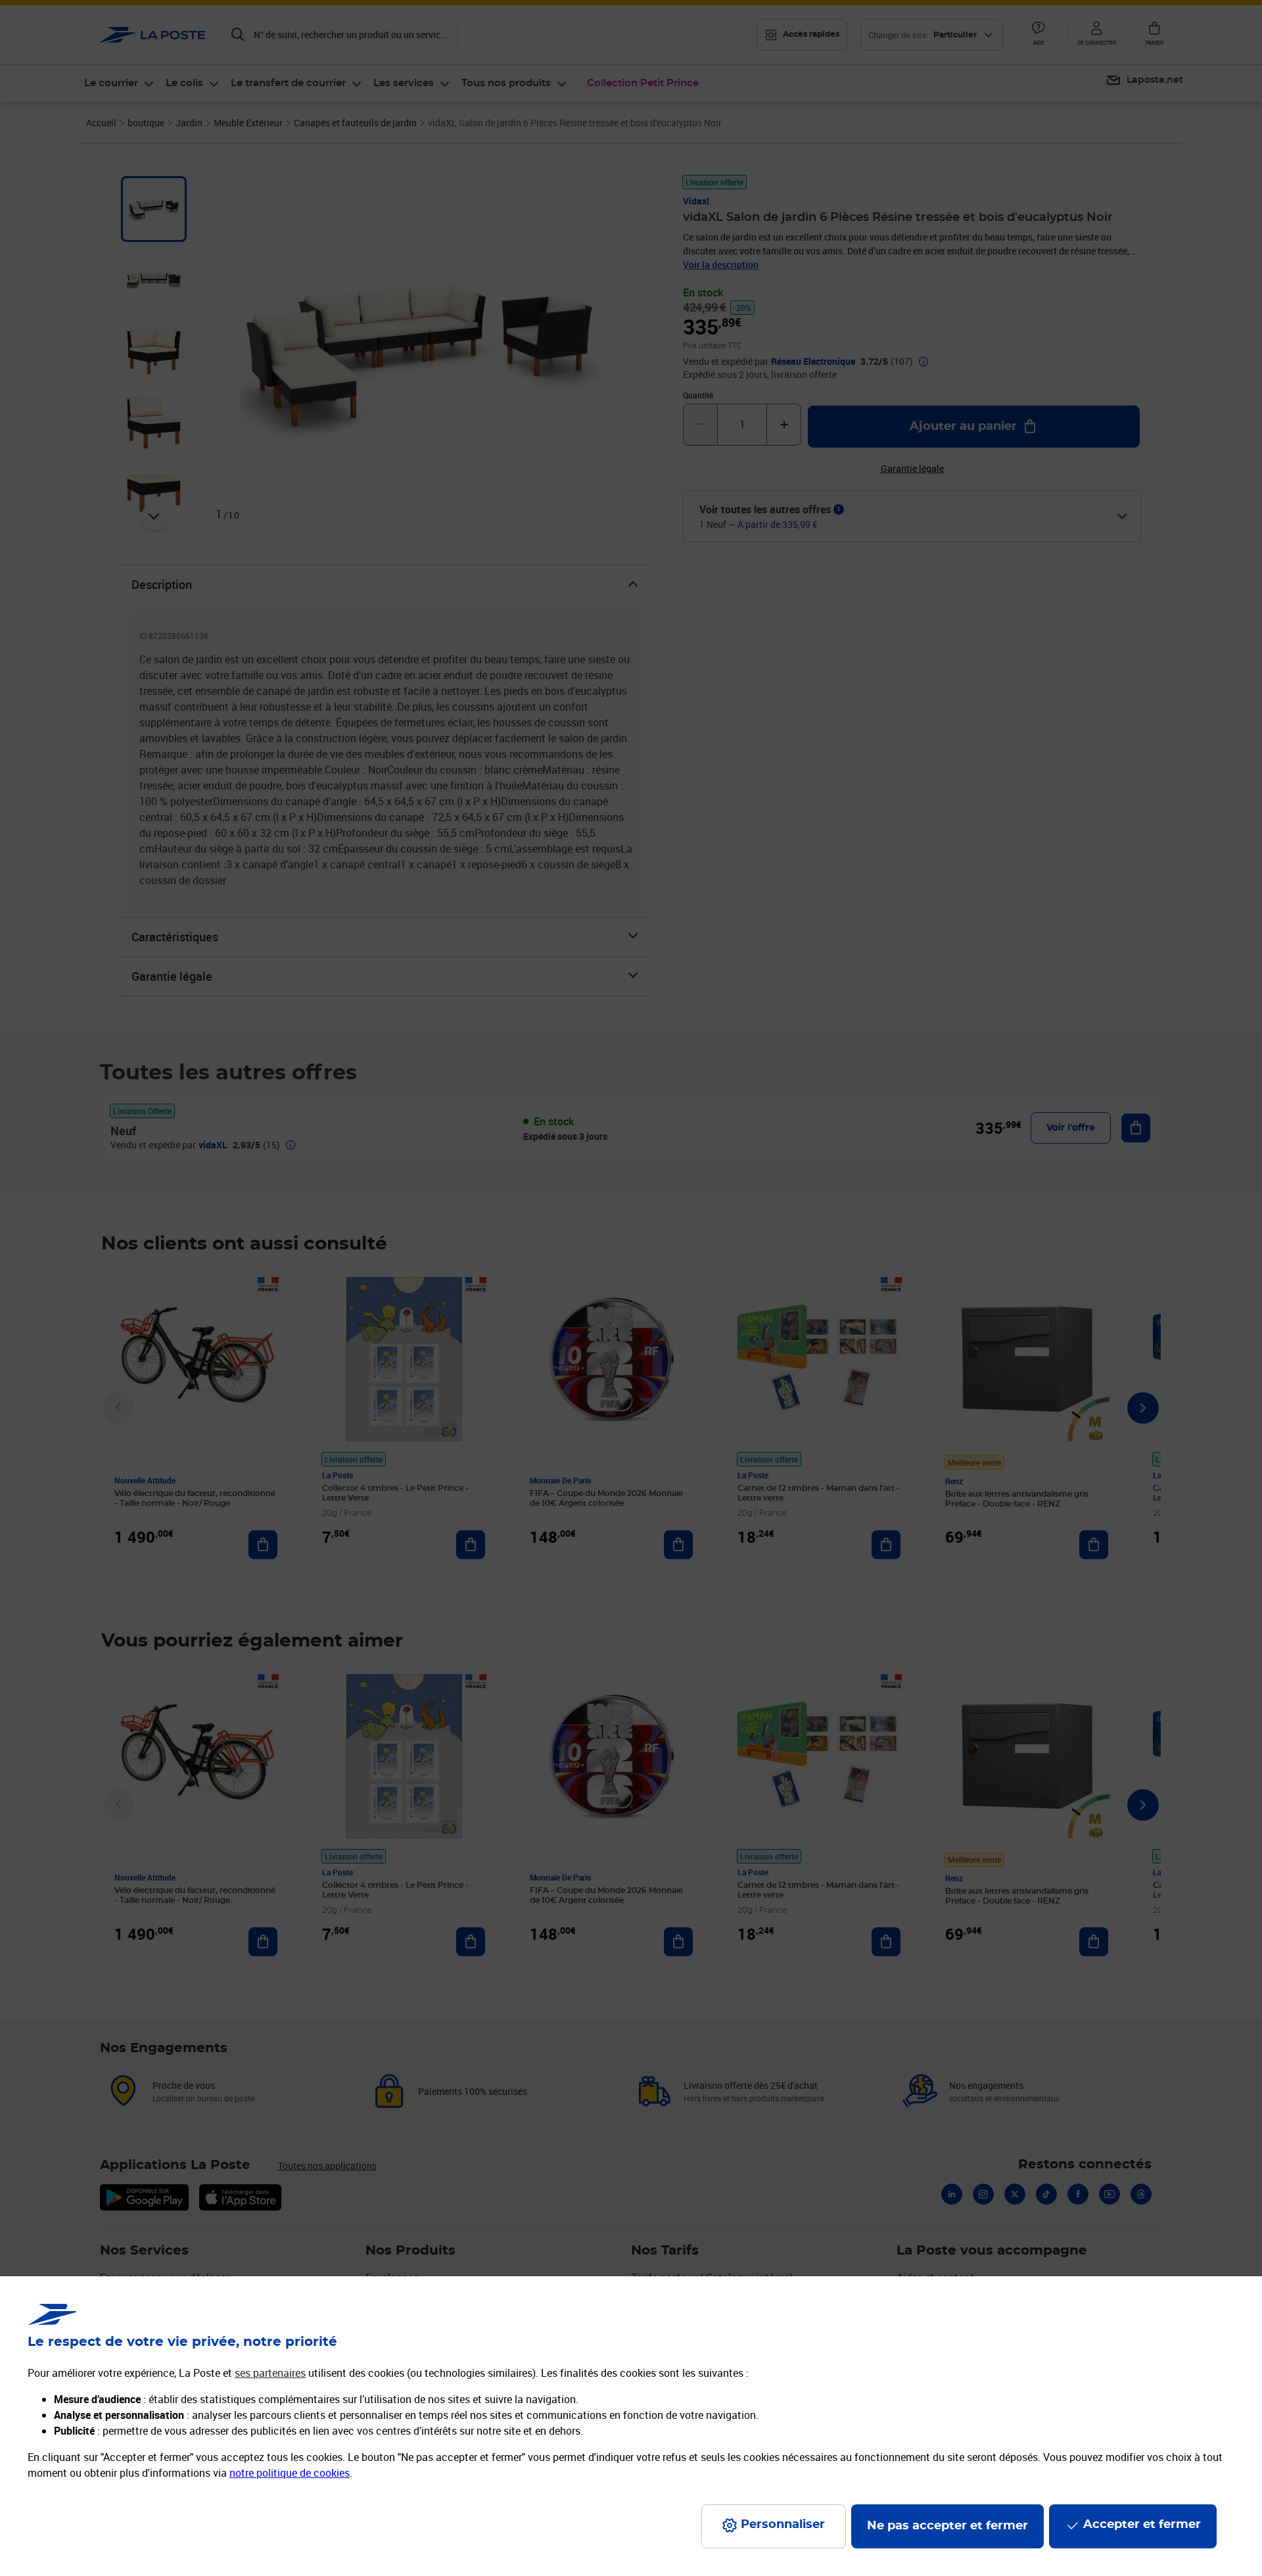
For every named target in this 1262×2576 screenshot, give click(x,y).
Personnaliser (783, 2525)
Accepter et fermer (1142, 2525)
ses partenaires (270, 2373)
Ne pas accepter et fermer (947, 2526)
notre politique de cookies (290, 2473)
